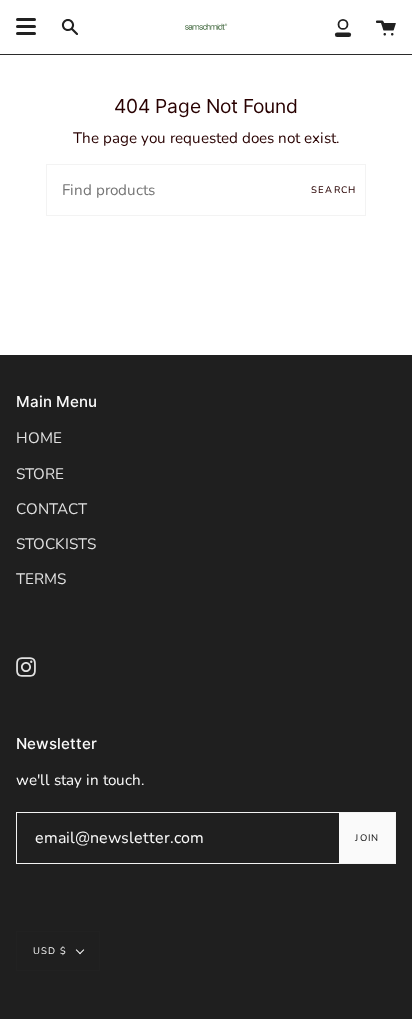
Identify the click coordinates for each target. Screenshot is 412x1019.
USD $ (50, 950)
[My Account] (343, 27)
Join (367, 837)
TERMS (41, 579)
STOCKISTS (56, 544)
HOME (39, 438)
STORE (40, 474)
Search (333, 189)
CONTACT (51, 509)
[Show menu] (26, 27)
